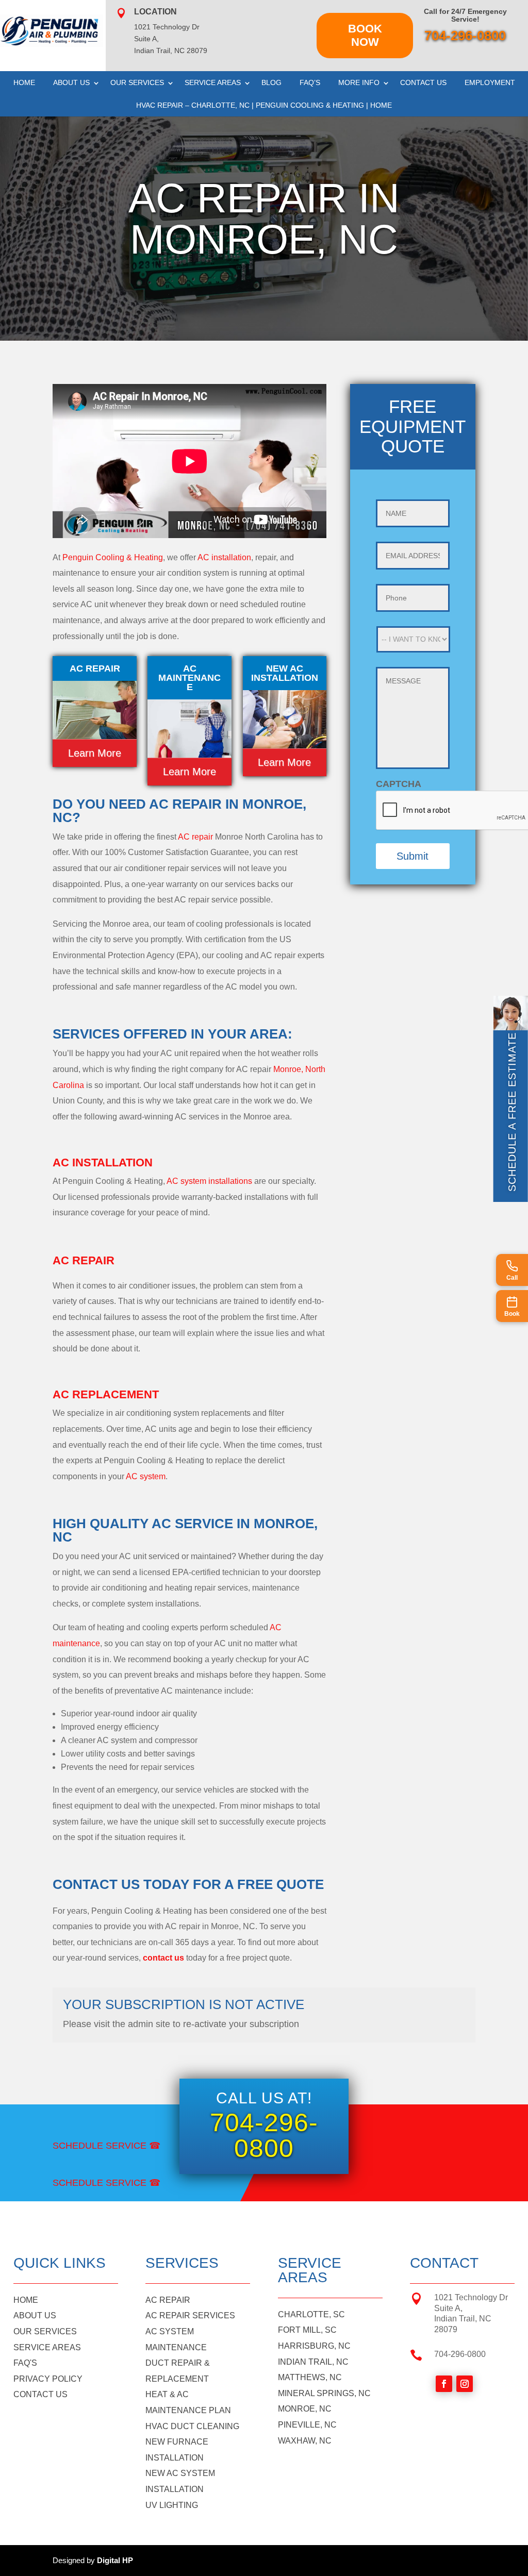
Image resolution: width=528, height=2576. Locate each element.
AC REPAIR (168, 2300)
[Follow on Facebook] (444, 2384)
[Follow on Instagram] (465, 2384)
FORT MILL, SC (307, 2330)
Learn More (95, 753)
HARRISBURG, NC (314, 2346)
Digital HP (115, 2560)
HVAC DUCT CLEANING (192, 2426)
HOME (26, 2300)
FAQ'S (25, 2363)
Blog (271, 82)
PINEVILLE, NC (307, 2425)
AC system (146, 1476)
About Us (71, 82)
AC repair (195, 837)
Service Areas (213, 82)
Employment (490, 82)
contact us (163, 1958)
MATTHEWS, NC (310, 2377)
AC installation (224, 557)
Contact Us (423, 82)
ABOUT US (35, 2315)
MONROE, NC (305, 2409)
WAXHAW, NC (305, 2441)
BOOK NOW (365, 35)
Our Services (137, 82)
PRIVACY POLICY (48, 2379)
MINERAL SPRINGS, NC (324, 2393)
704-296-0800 (465, 36)
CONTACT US (40, 2394)
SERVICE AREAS (47, 2347)
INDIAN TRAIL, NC (313, 2362)
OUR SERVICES (45, 2331)
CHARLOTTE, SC (311, 2314)
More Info (359, 82)
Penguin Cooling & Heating (113, 557)
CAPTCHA (399, 784)
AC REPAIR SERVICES (190, 2315)
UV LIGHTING (172, 2505)
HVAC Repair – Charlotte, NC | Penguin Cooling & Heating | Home (264, 105)
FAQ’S (310, 82)
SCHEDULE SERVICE (100, 2146)
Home (24, 82)
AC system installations (209, 1181)
